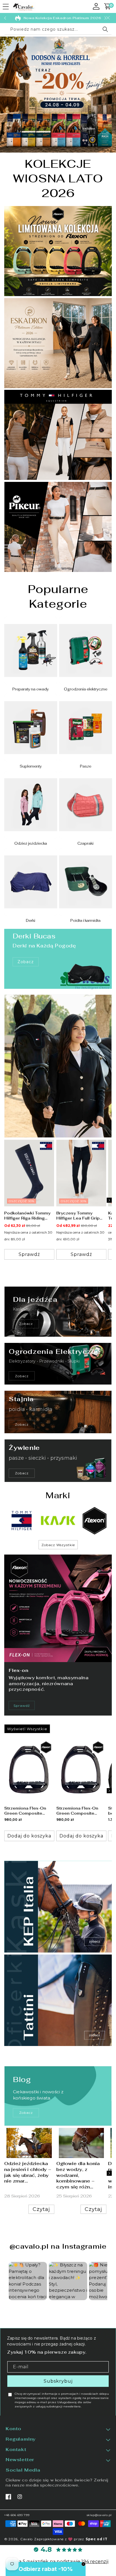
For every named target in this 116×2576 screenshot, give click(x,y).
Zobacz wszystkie (58, 1545)
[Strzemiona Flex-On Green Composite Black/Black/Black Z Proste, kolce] (81, 1770)
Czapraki (85, 844)
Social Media (23, 2470)
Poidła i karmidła (85, 921)
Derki (31, 921)
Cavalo (26, 2539)
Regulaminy (21, 2439)
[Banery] (22, 1520)
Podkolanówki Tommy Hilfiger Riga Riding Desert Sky (27, 1216)
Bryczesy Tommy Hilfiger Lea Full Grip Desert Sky (78, 1216)
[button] (6, 7)
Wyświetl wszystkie (27, 1729)
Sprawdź (22, 1706)
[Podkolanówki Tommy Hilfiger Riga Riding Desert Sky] (29, 1173)
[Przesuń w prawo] (109, 1200)
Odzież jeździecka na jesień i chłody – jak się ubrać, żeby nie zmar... (28, 2172)
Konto (14, 2429)
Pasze (85, 766)
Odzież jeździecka (31, 844)
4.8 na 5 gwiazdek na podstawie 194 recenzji (58, 2562)
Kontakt (16, 2449)
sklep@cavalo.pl (99, 2515)
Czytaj (41, 2209)
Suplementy (31, 766)
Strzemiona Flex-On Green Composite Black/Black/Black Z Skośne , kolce (25, 1811)
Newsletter (20, 2460)
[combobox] (58, 30)
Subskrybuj (58, 2381)
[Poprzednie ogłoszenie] (5, 18)
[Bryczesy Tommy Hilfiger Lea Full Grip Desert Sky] (81, 1173)
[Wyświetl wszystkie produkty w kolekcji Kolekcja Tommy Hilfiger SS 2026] (58, 1066)
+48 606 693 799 (17, 2515)
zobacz (26, 2113)
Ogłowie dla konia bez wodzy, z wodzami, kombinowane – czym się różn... (78, 2175)
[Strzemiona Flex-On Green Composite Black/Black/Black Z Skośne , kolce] (29, 1770)
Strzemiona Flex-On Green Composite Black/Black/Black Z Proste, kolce (78, 1811)
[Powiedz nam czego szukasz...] (105, 29)
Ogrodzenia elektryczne (85, 689)
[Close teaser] (83, 2564)
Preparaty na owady (31, 689)
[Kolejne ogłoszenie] (105, 18)
